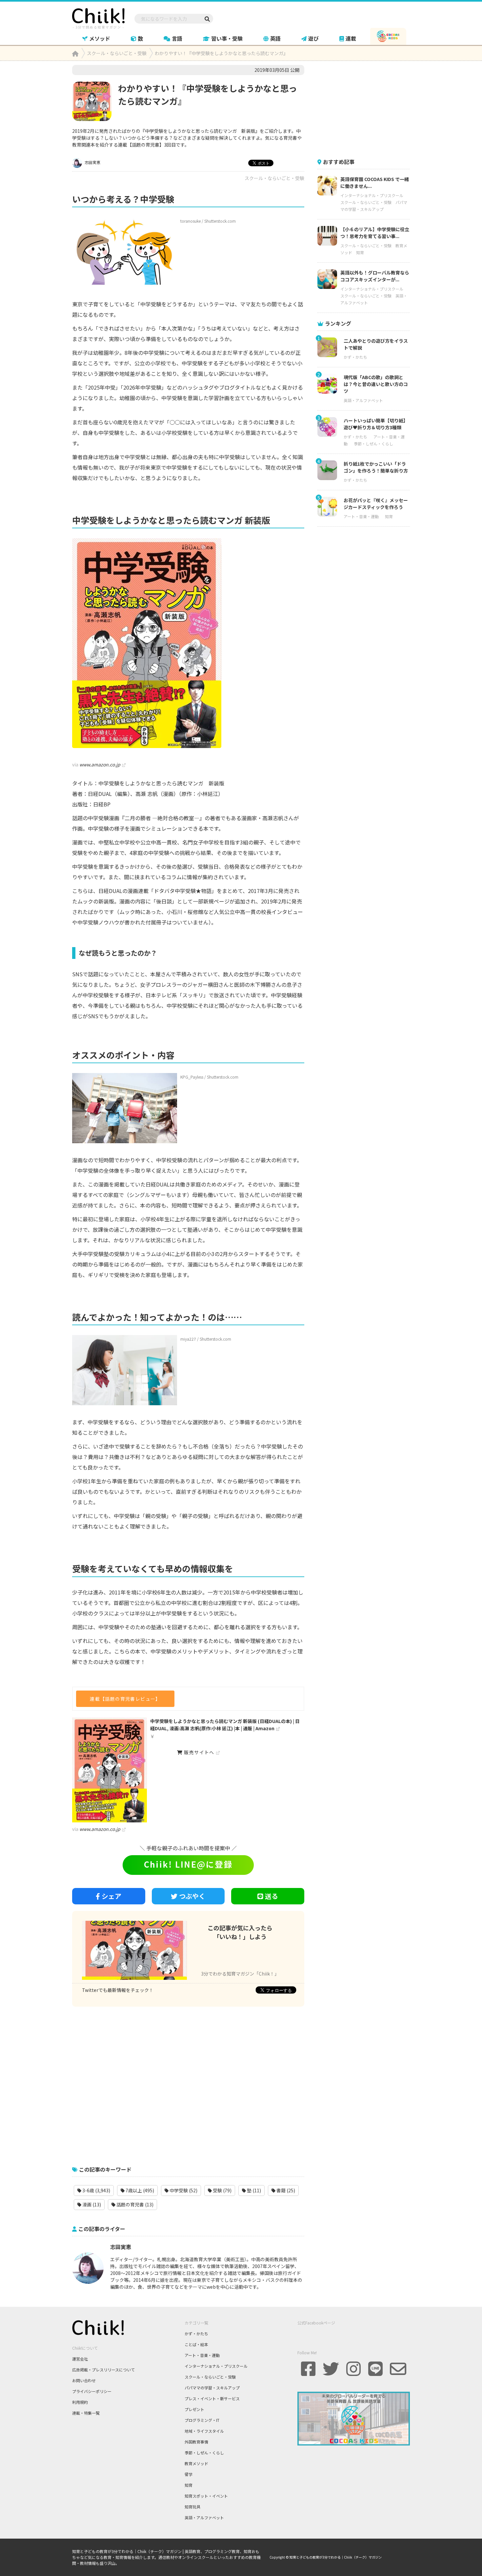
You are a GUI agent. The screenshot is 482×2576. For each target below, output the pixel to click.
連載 (351, 38)
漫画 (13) (91, 2204)
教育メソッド (196, 2463)
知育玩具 (192, 2507)
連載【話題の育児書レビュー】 (125, 1699)
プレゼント (194, 2409)
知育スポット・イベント (206, 2496)
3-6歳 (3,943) (96, 2190)
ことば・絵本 (196, 2344)
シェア (111, 1896)
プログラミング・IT (202, 2420)
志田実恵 (92, 162)
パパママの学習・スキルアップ (212, 2388)
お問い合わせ (84, 2380)
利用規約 (80, 2402)
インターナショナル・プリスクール (372, 195)
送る (271, 1896)
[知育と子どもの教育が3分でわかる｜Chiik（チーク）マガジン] (98, 17)
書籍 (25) (285, 2190)
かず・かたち (355, 357)
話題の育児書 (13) (134, 2204)
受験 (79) (222, 2190)
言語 (177, 38)
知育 (360, 252)
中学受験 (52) (183, 2190)
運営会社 (80, 2359)
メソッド (100, 38)
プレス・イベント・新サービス (212, 2398)
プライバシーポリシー (92, 2391)
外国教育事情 (196, 2442)
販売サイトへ (199, 1752)
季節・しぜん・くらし (373, 444)
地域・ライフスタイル (204, 2431)
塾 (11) (253, 2190)
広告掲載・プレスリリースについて (103, 2370)
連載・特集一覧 (86, 2413)
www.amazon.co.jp (100, 764)
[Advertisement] (188, 2083)
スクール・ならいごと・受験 (274, 178)
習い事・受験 (227, 38)
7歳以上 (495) (139, 2190)
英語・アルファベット (363, 400)
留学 (189, 2474)
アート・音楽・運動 (361, 516)
